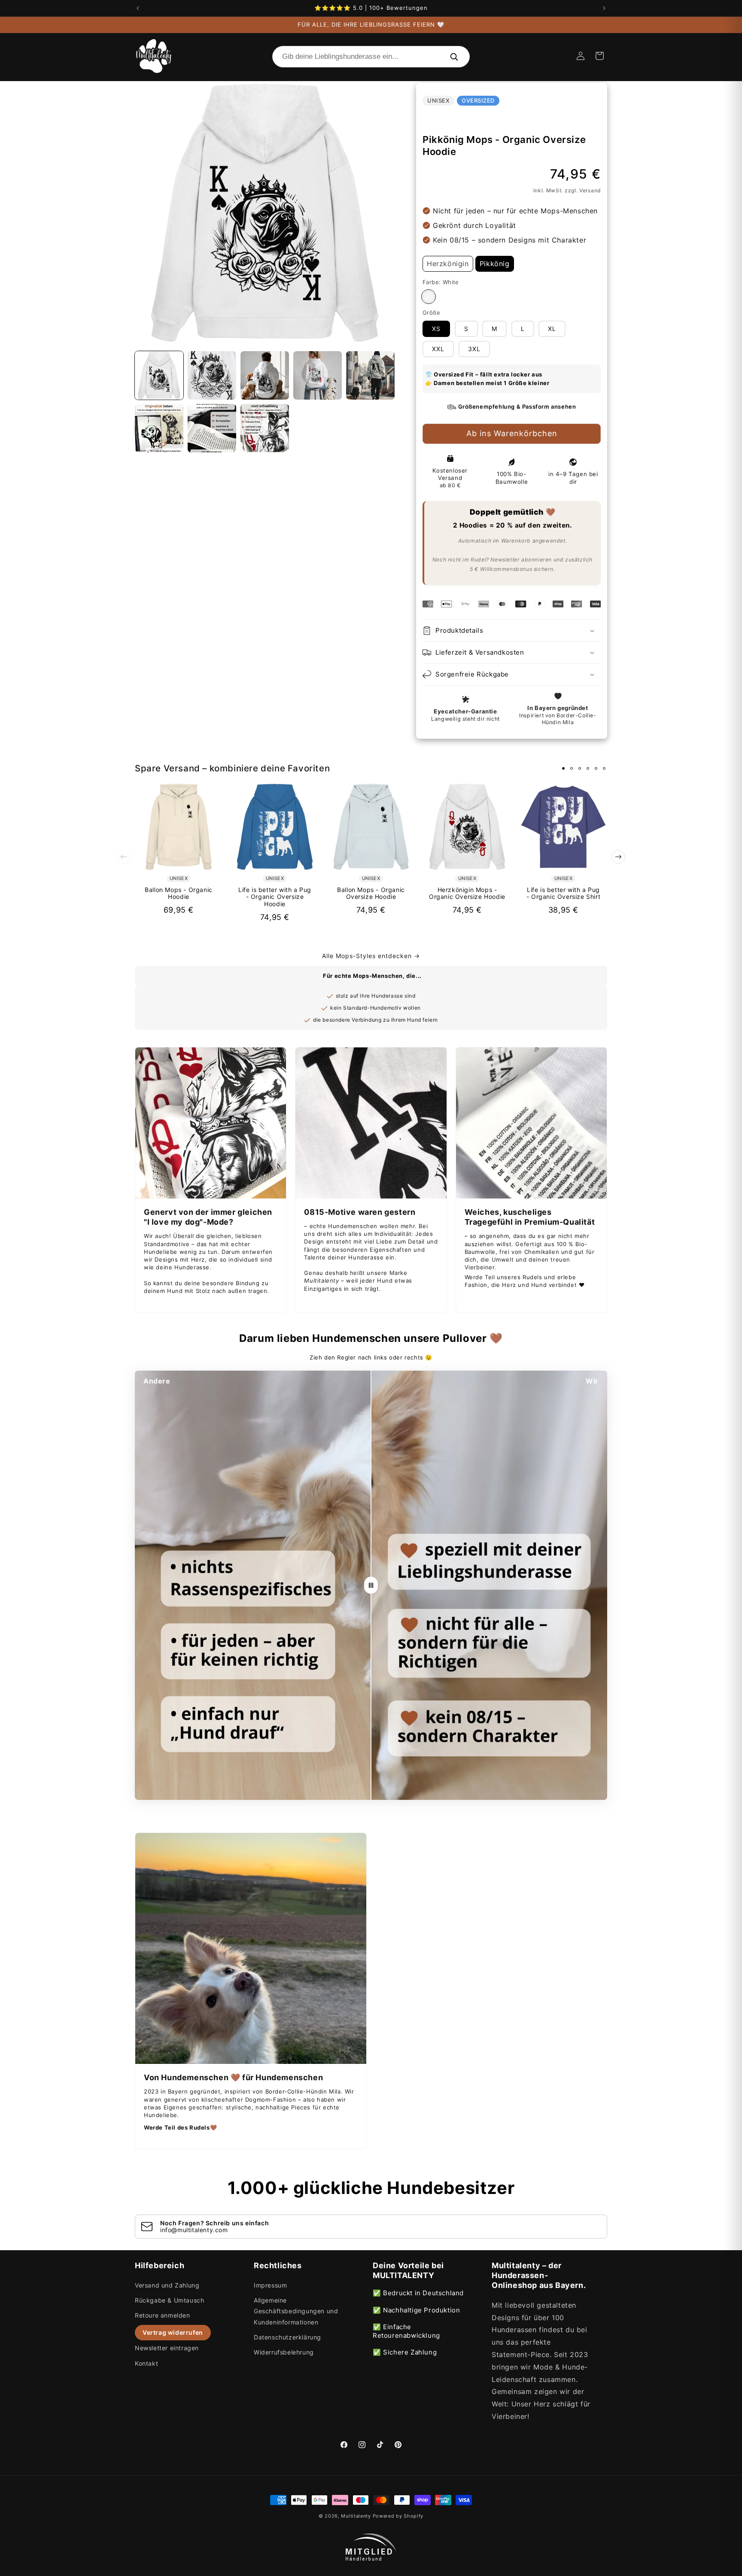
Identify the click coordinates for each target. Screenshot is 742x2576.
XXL (438, 349)
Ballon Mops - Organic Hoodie (179, 894)
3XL (474, 349)
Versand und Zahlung (167, 2285)
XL (552, 329)
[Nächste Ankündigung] (604, 8)
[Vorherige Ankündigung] (138, 8)
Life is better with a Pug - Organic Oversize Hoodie (275, 897)
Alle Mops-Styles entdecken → (371, 956)
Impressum (270, 2285)
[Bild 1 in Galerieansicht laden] (159, 375)
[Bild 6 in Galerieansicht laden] (159, 428)
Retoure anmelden (163, 2315)
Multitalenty (356, 2516)
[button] (599, 56)
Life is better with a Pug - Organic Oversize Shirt (563, 894)
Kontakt (146, 2363)
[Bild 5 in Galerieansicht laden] (370, 375)
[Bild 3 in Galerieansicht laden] (265, 375)
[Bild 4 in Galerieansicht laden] (318, 375)
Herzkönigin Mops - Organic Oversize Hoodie (467, 894)
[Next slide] (618, 857)
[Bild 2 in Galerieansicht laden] (212, 375)
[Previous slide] (124, 857)
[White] (429, 297)
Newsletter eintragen (167, 2348)
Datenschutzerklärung (287, 2337)
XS (436, 329)
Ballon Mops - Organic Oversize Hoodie (371, 894)
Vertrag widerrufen (173, 2332)
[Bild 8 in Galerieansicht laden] (265, 428)
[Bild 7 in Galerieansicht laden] (212, 428)
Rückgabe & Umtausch (169, 2300)
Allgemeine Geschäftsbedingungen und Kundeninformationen (296, 2311)
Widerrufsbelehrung (284, 2352)
